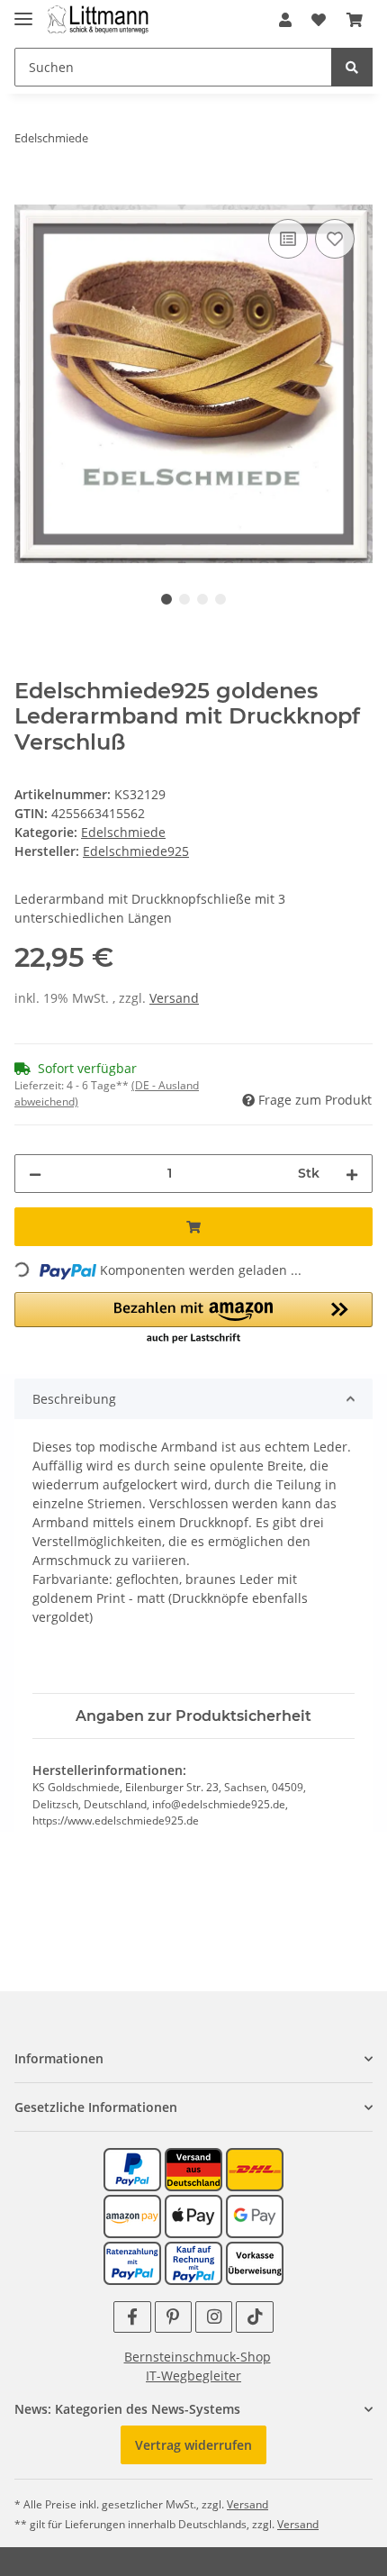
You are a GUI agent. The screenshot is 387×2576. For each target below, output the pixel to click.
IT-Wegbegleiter (193, 2376)
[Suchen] (352, 67)
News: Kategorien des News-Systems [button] (127, 2409)
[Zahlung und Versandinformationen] (193, 2168)
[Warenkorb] (355, 20)
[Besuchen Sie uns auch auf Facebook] (132, 2317)
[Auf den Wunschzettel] (335, 239)
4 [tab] (220, 599)
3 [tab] (202, 599)
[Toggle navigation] (23, 11)
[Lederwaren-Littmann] (99, 20)
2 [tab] (184, 599)
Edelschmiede (123, 832)
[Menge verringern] (35, 1174)
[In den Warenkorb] (29, 195)
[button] (285, 20)
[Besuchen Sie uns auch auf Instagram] (214, 2317)
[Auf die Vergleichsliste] (288, 239)
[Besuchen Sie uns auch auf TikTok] (254, 2317)
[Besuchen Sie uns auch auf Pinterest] (173, 2317)
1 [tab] (166, 599)
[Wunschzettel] (319, 20)
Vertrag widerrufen (193, 2445)
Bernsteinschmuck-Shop (198, 2357)
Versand (174, 998)
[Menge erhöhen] (352, 1174)
